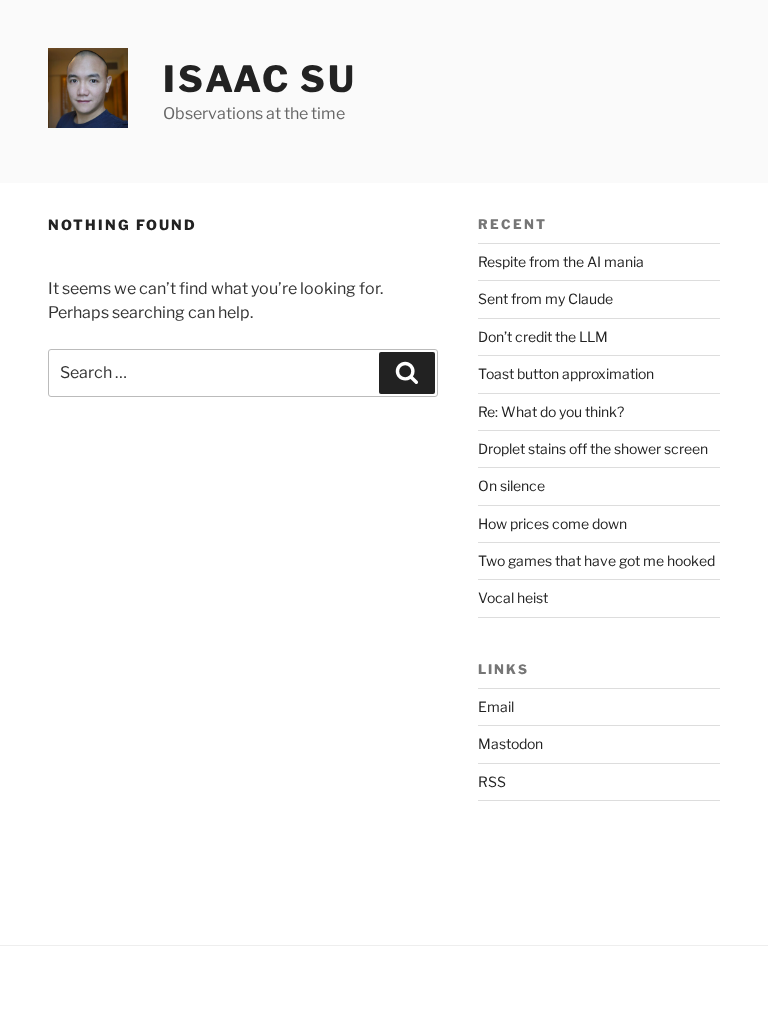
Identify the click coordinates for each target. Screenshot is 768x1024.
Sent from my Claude (545, 298)
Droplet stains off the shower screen (593, 448)
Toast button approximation (566, 373)
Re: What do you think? (551, 411)
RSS (492, 781)
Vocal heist (513, 597)
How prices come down (552, 523)
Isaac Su (260, 79)
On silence (511, 485)
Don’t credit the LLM (543, 336)
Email (496, 706)
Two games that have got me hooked (596, 560)
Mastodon (510, 743)
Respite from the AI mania (561, 261)
